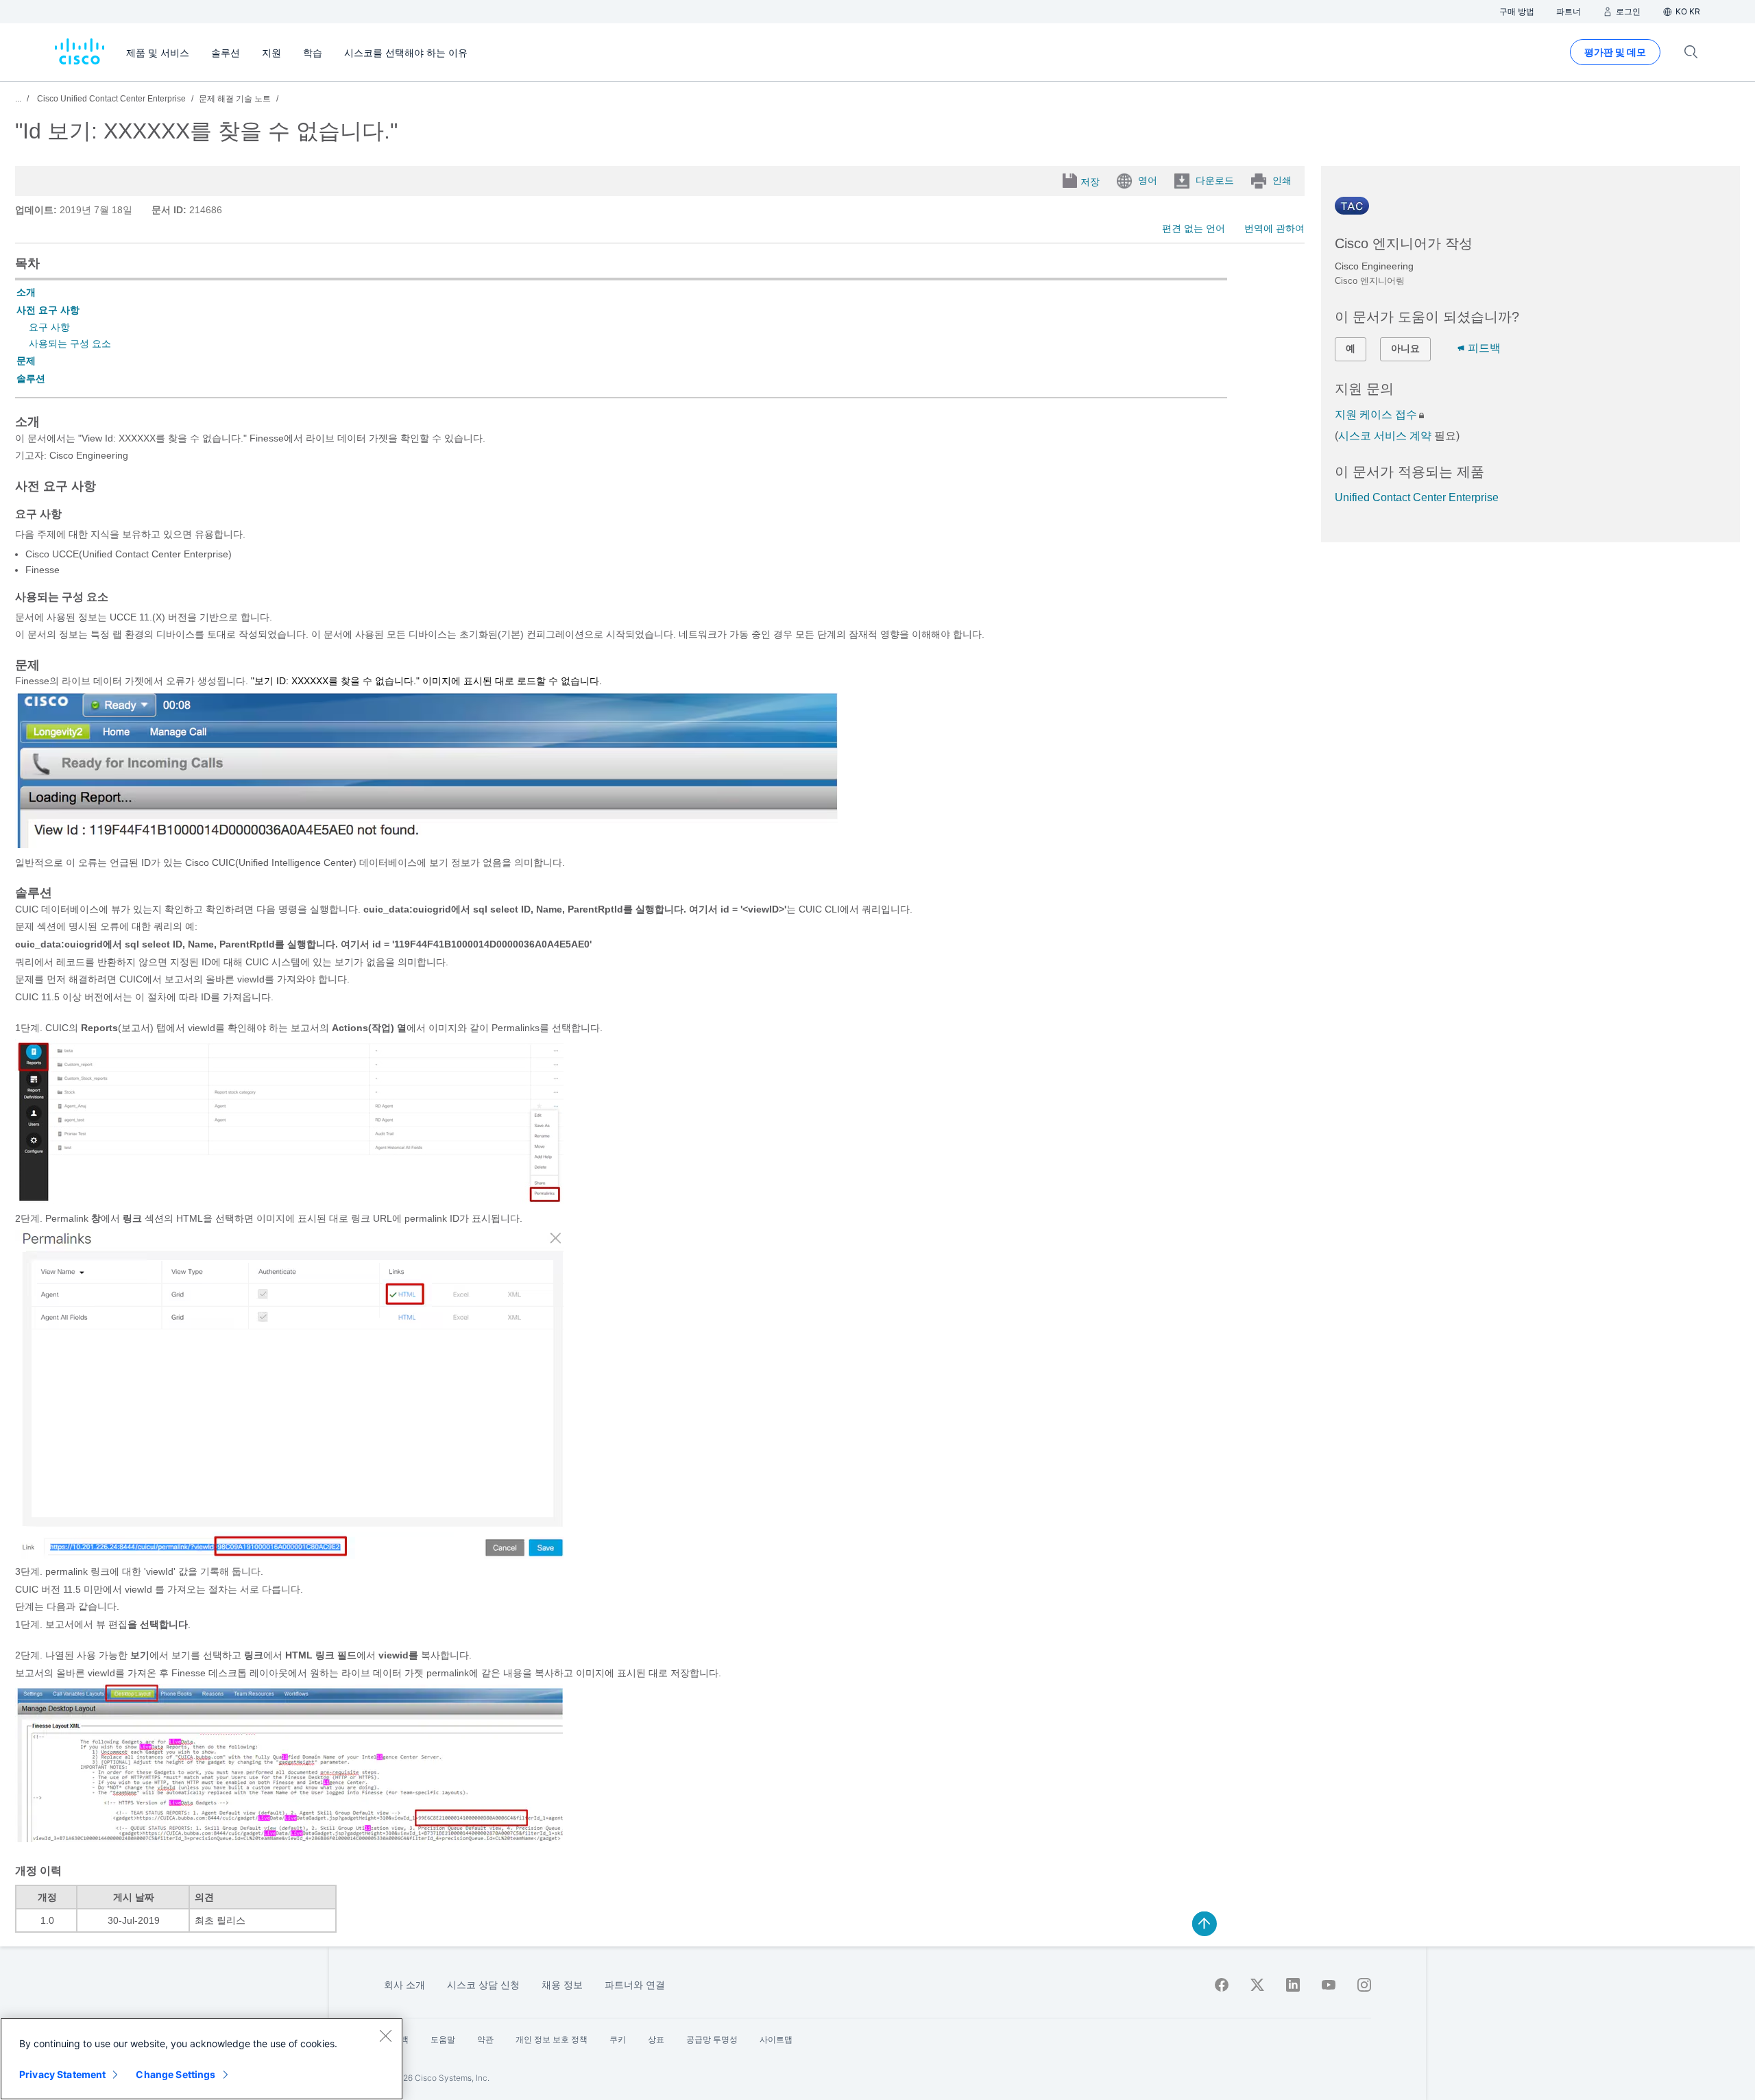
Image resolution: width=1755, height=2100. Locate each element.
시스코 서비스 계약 (1385, 436)
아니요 (1405, 348)
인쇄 (1282, 180)
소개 (26, 292)
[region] (202, 2059)
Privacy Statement (62, 2074)
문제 (26, 361)
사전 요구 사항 (48, 310)
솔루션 (31, 378)
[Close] (385, 2036)
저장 (1090, 182)
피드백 (1484, 348)
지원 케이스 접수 (1376, 414)
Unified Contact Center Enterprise (1417, 497)
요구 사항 (49, 327)
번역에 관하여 (1274, 228)
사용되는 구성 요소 (70, 343)
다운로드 (1215, 180)
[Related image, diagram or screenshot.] (426, 845)
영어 (1148, 180)
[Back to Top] (1205, 1924)
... (18, 99)
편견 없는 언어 (1194, 228)
